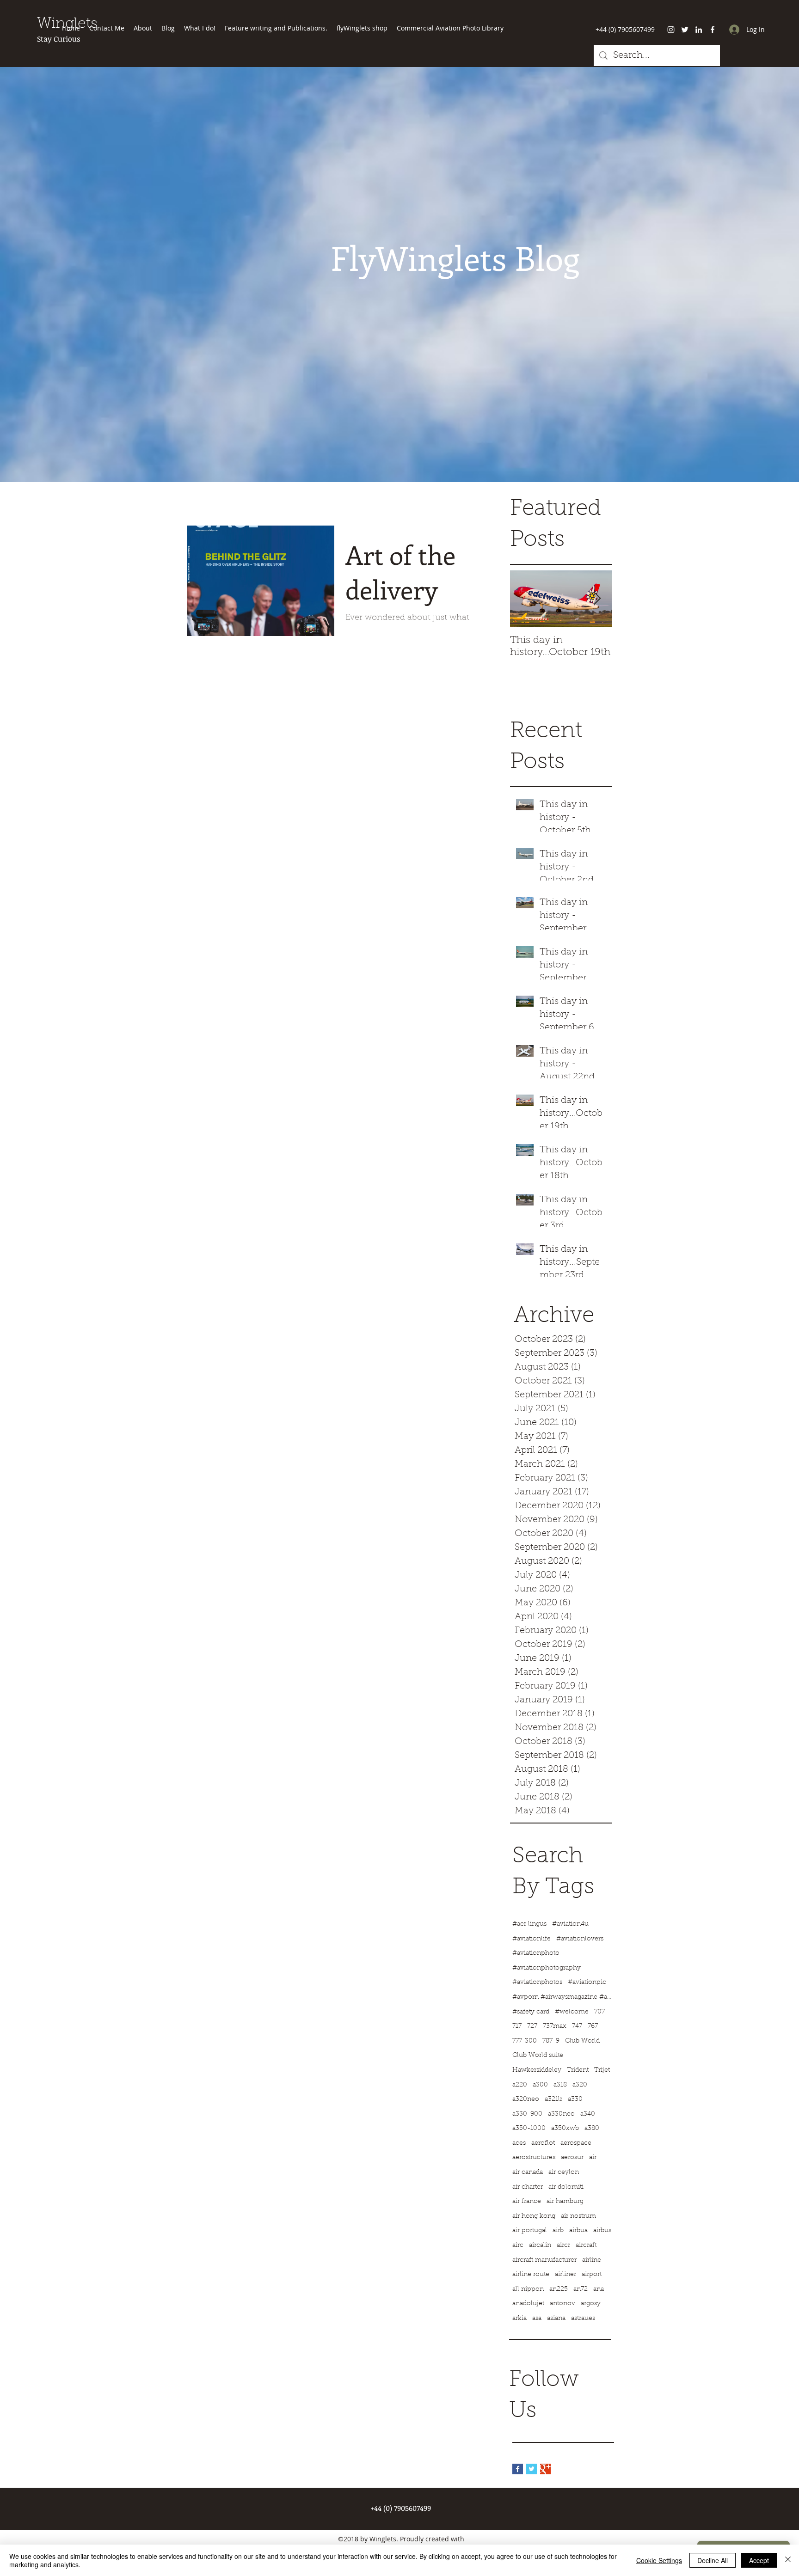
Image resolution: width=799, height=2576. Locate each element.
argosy (591, 2304)
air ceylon (564, 2172)
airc (518, 2246)
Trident (578, 2070)
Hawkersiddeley (537, 2070)
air (593, 2158)
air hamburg (565, 2202)
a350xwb (565, 2129)
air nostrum (578, 2216)
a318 (560, 2085)
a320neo (526, 2099)
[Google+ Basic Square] (545, 2469)
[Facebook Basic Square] (518, 2469)
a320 (580, 2085)
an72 (581, 2289)
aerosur (572, 2158)
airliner (565, 2275)
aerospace (576, 2143)
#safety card (531, 2012)
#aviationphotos (537, 1982)
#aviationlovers (580, 1939)
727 (532, 2026)
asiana (556, 2319)
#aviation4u (570, 1924)
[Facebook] (713, 30)
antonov (562, 2304)
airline (592, 2260)
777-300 (525, 2041)
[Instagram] (671, 30)
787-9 (551, 2041)
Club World (582, 2041)
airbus (602, 2231)
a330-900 (527, 2114)
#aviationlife (532, 1939)
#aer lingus (529, 1924)
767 (593, 2026)
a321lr (553, 2099)
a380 (592, 2129)
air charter (528, 2187)
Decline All (713, 2560)
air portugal (530, 2231)
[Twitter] (685, 30)
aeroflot (543, 2143)
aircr (563, 2246)
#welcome (572, 2012)
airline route (531, 2275)
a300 (540, 2085)
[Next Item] (597, 599)
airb (558, 2231)
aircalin (540, 2246)
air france (527, 2202)
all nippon (528, 2289)
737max (555, 2026)
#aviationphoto (536, 1953)
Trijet (602, 2070)
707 (599, 2012)
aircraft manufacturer (544, 2260)
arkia (519, 2319)
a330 (575, 2099)
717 (517, 2026)
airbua (578, 2231)
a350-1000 (529, 2129)
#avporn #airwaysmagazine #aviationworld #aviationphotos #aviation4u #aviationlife (563, 1997)
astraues (583, 2319)
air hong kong (534, 2216)
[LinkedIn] (699, 30)
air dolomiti (566, 2187)
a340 (588, 2114)
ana (599, 2289)
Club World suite (538, 2056)
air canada (528, 2172)
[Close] (788, 2560)
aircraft (586, 2246)
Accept (759, 2560)
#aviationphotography (547, 1968)
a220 (520, 2085)
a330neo (561, 2114)
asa (537, 2319)
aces (519, 2143)
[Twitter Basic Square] (532, 2469)
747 (577, 2026)
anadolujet (528, 2304)
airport (592, 2275)
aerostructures (534, 2158)
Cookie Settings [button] (659, 2560)
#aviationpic (587, 1982)
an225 (559, 2289)
